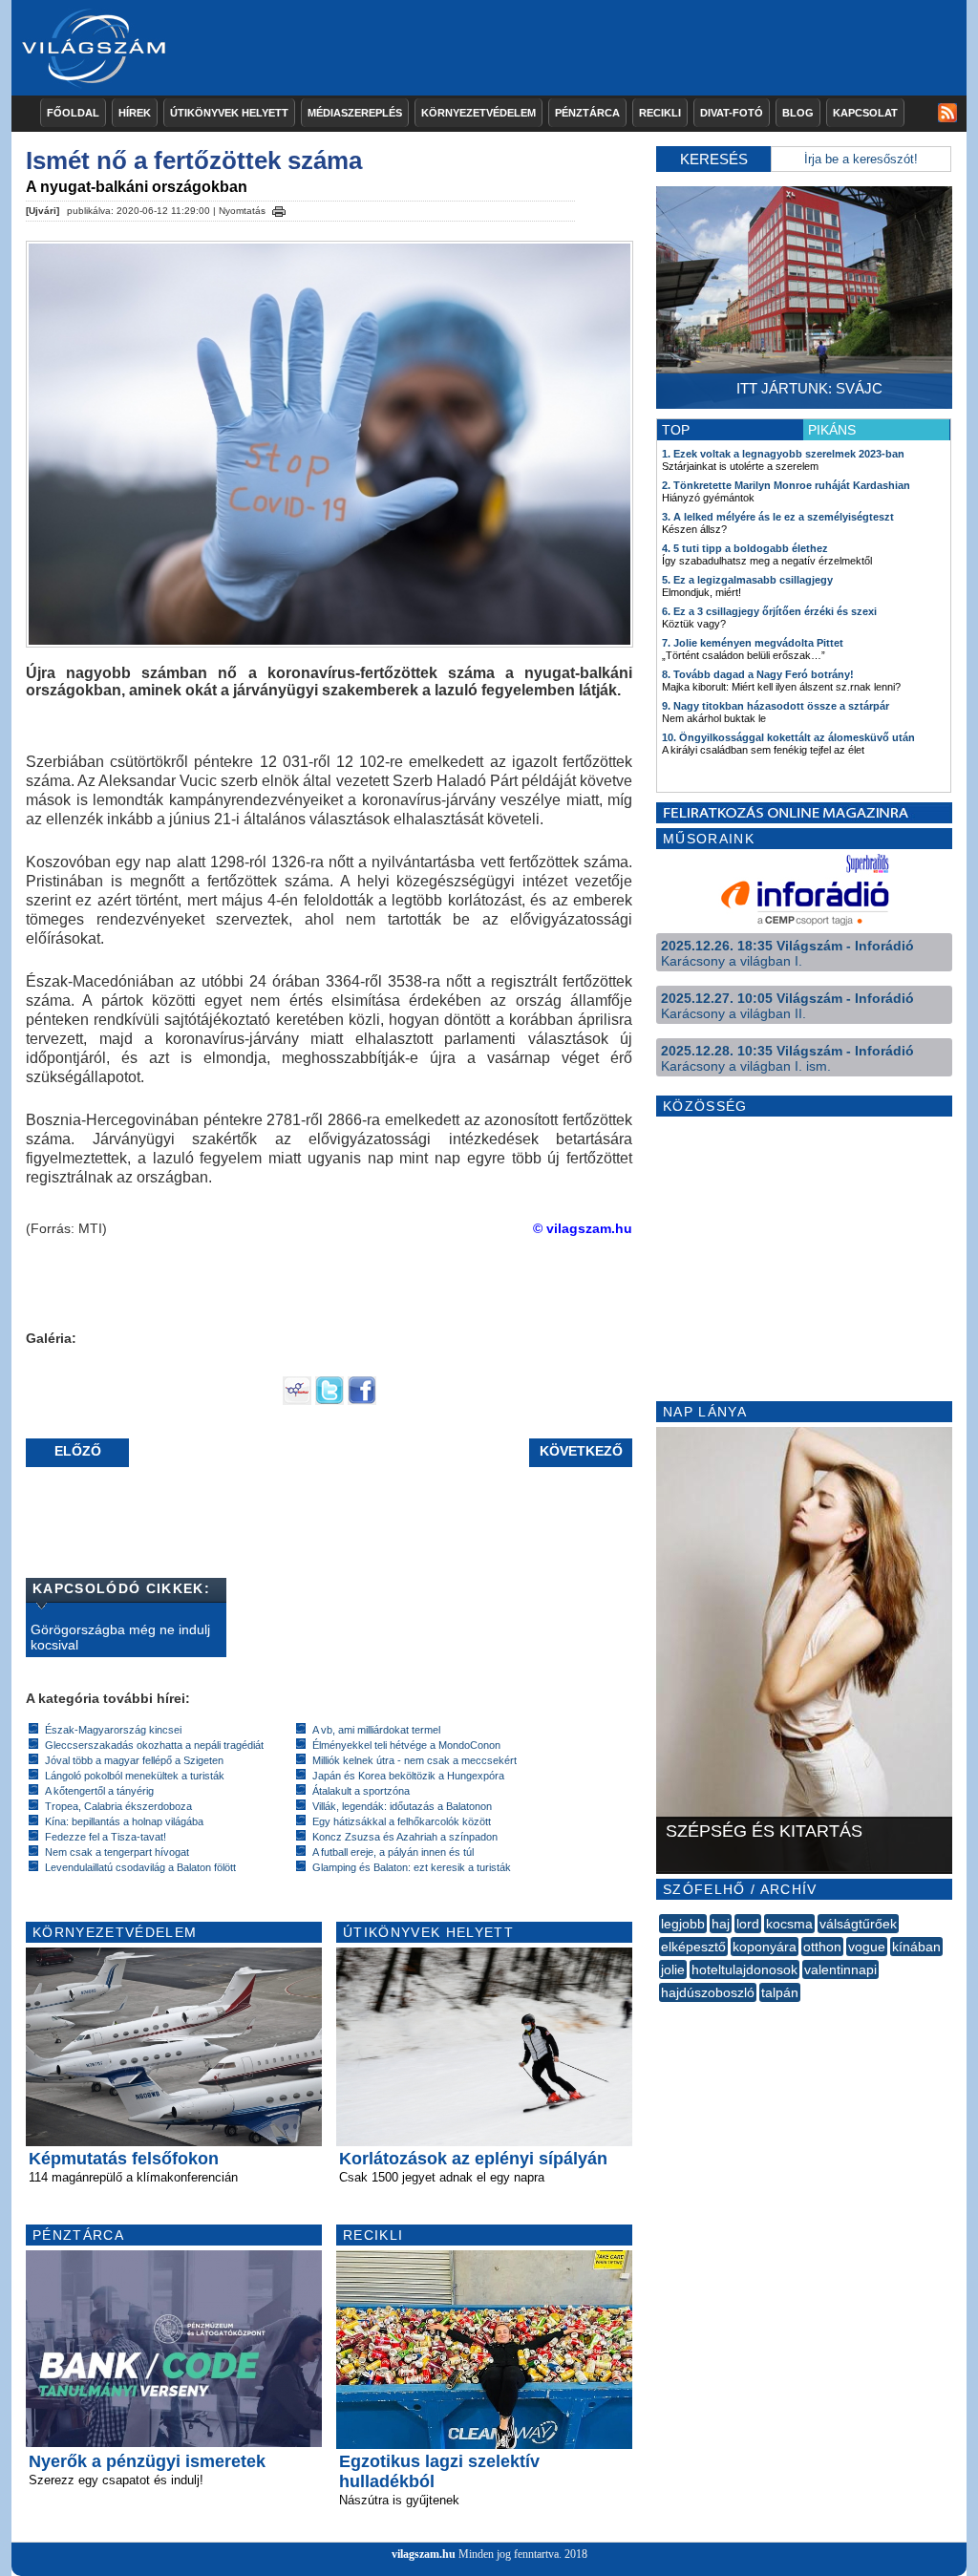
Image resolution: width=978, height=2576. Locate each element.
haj (721, 1924)
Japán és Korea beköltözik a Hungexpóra (408, 1776)
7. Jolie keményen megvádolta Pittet (753, 643)
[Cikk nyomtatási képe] (279, 208)
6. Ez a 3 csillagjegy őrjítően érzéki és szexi (769, 611)
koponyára (765, 1947)
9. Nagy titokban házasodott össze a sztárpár (776, 706)
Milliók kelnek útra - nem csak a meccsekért (415, 1760)
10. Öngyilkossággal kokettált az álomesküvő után (788, 737)
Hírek (135, 113)
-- (661, 2013)
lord (748, 1924)
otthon (822, 1947)
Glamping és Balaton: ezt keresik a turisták (412, 1867)
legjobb (683, 1924)
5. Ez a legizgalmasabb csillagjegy (747, 580)
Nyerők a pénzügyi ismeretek (147, 2461)
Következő (581, 1451)
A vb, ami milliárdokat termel (376, 1730)
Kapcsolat (865, 113)
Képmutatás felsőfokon (124, 2159)
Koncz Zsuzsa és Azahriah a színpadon (405, 1837)
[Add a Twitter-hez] (330, 1400)
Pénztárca (587, 113)
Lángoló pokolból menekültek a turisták (135, 1776)
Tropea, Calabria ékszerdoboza (118, 1806)
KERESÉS (714, 159)
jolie (673, 1969)
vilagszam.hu (424, 2554)
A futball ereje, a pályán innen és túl (393, 1852)
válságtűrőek (858, 1924)
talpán (780, 1992)
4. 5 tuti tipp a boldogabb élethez (745, 548)
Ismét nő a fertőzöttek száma (194, 160)
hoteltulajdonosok (744, 1969)
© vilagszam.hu (583, 1228)
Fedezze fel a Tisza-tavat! (106, 1837)
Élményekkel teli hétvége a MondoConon (406, 1745)
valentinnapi (840, 1969)
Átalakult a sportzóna (361, 1791)
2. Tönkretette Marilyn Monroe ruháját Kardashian (786, 485)
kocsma (789, 1924)
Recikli (660, 113)
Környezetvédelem (478, 113)
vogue (867, 1947)
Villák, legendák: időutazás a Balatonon (402, 1806)
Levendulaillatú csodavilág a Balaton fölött (140, 1867)
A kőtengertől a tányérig (99, 1791)
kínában (916, 1947)
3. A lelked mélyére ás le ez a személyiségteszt (778, 517)
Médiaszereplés (355, 113)
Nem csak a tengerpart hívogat (117, 1852)
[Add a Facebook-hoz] (362, 1400)
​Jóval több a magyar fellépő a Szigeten (134, 1760)
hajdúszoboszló (708, 1992)
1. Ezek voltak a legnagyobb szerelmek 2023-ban (783, 454)
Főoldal (73, 113)
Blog (798, 113)
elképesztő (693, 1947)
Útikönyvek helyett (229, 113)
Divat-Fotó (732, 113)
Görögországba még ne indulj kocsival (120, 1637)
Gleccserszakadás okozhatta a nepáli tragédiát (154, 1745)
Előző (78, 1451)
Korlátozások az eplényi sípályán (473, 2159)
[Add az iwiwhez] (297, 1400)
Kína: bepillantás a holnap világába (124, 1821)
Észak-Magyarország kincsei (113, 1730)
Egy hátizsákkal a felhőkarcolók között (402, 1821)
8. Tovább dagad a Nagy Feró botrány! (758, 674)
